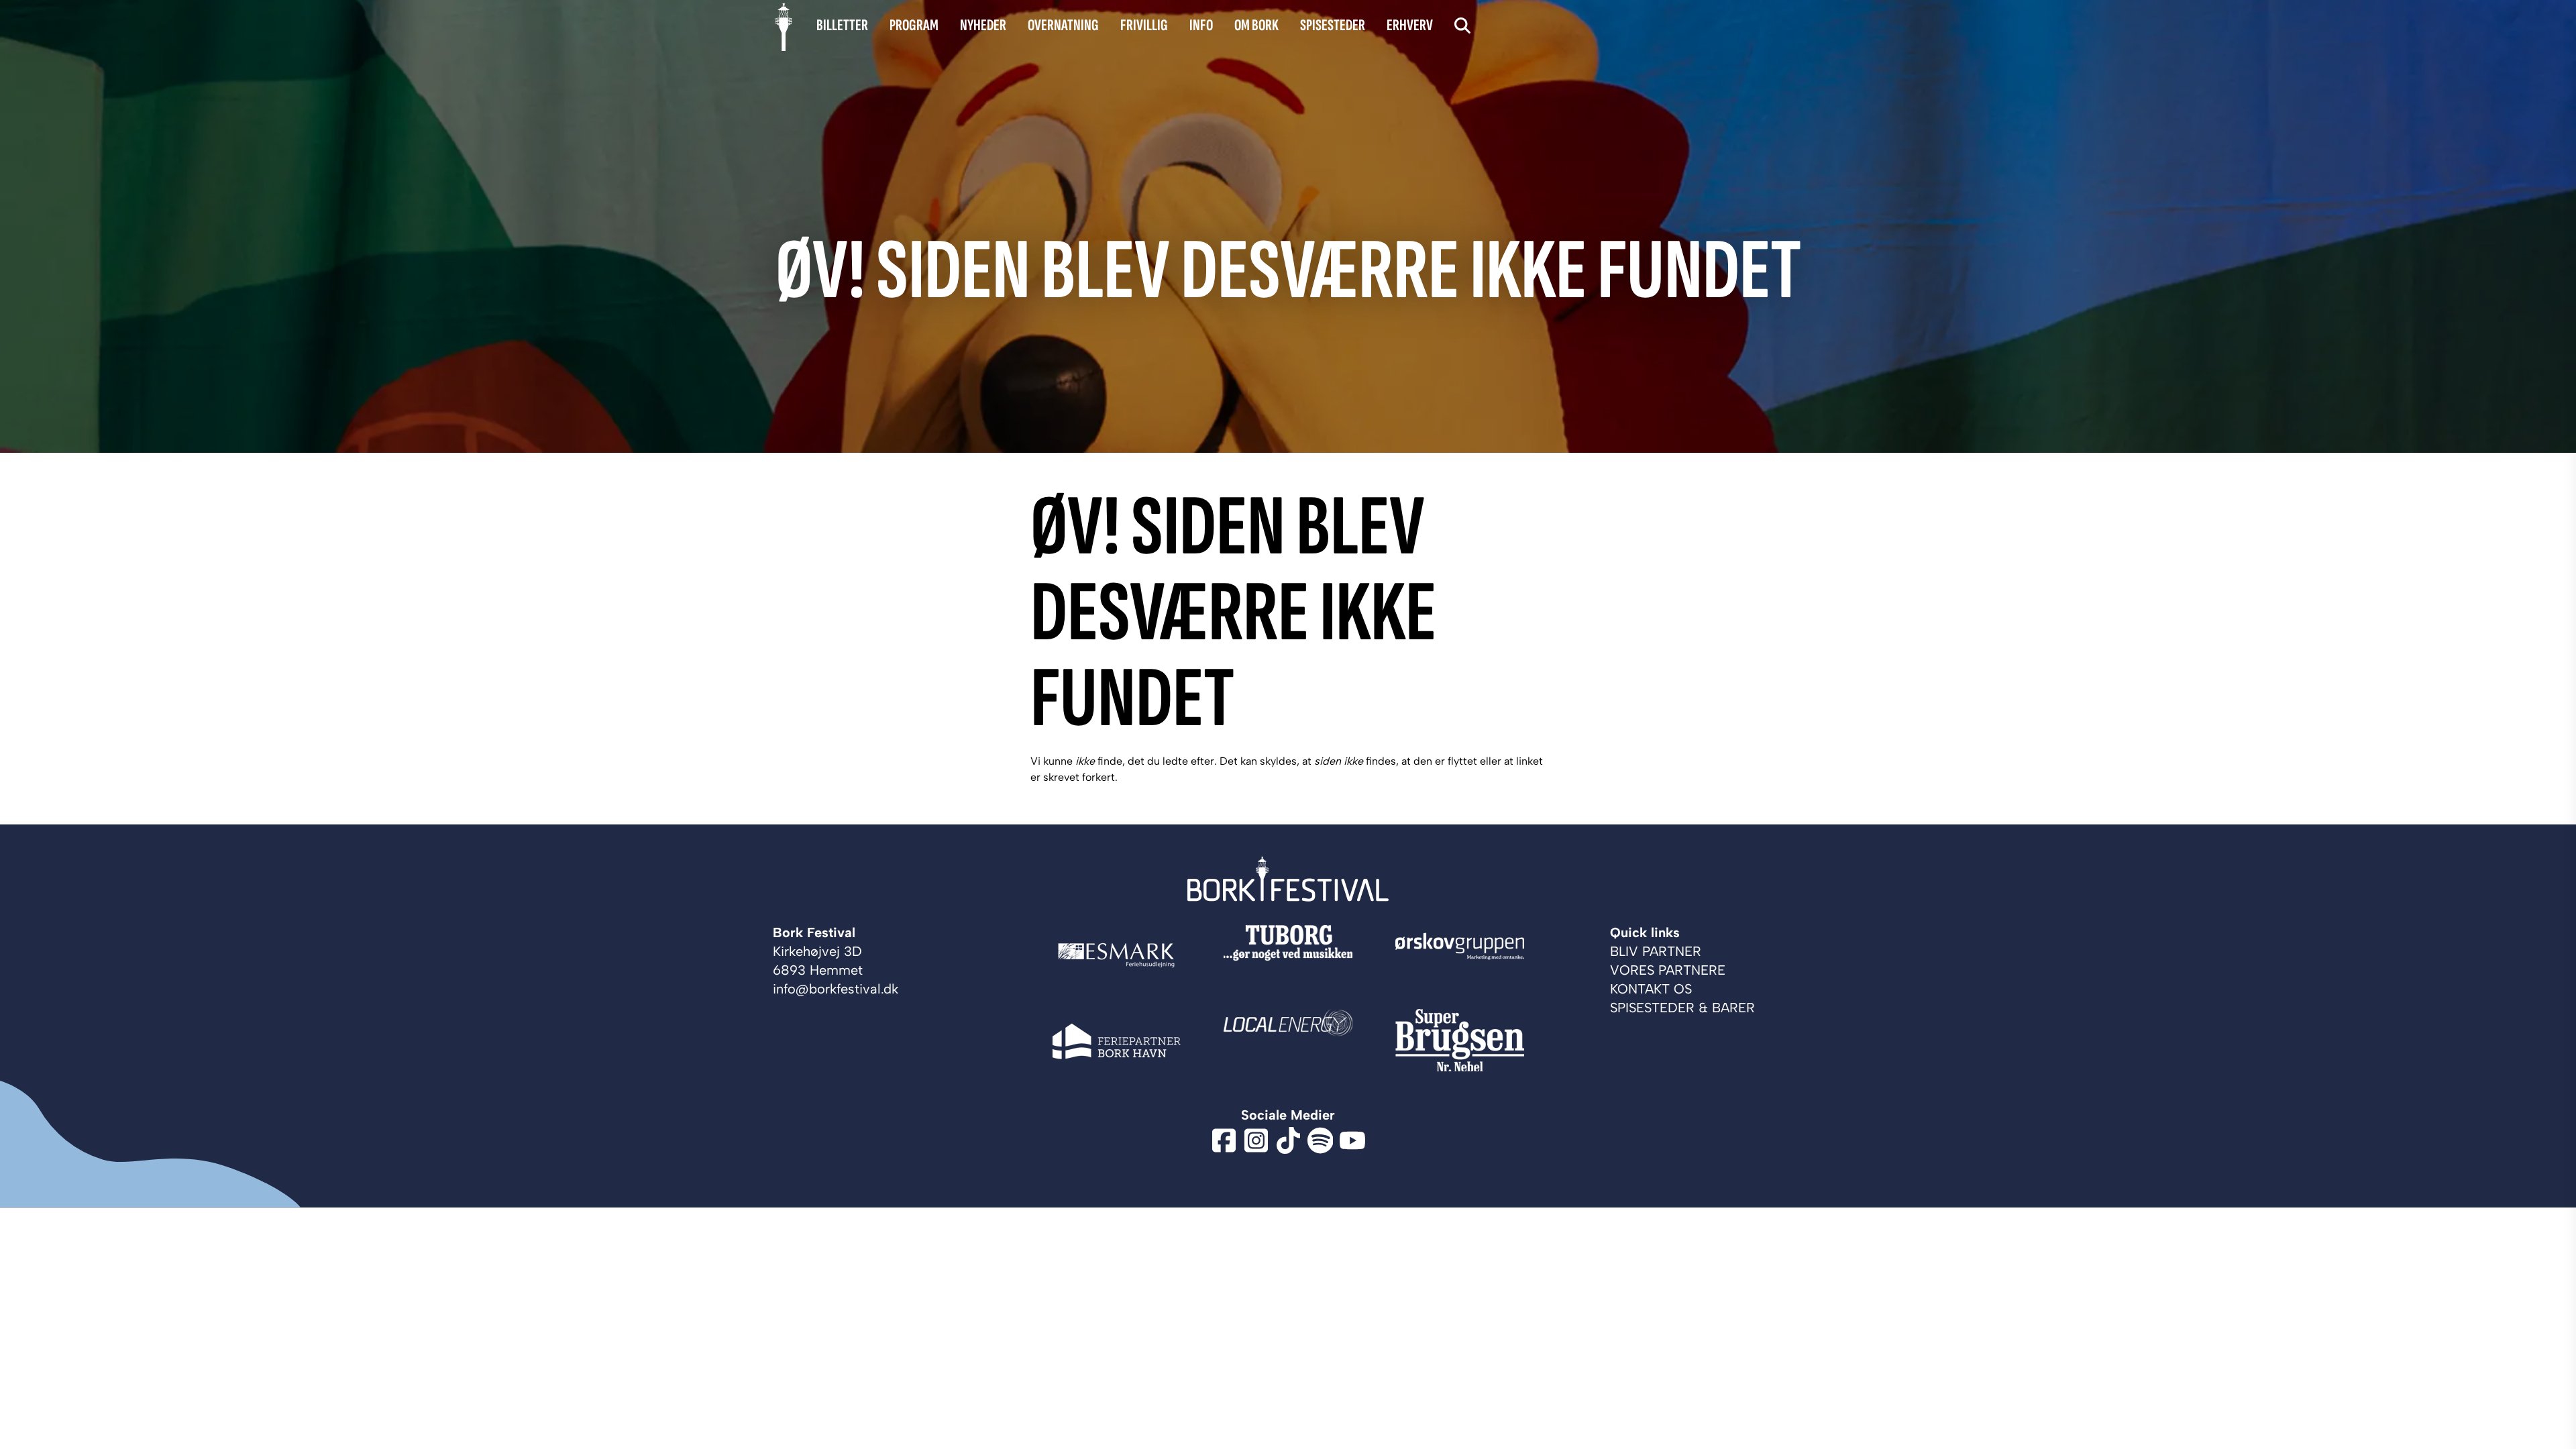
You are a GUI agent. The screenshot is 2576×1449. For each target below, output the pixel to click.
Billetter (842, 25)
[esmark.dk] (1116, 955)
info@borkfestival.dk (836, 989)
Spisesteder (1333, 25)
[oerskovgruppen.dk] (1460, 955)
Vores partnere (1668, 970)
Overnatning (1063, 25)
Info (1201, 25)
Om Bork (1256, 25)
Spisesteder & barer (1682, 1008)
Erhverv (1410, 25)
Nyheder (983, 25)
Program (914, 25)
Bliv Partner (1656, 951)
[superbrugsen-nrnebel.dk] (1460, 1041)
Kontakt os (1651, 989)
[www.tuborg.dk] (1288, 955)
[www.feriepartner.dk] (1116, 1041)
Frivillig (1144, 25)
